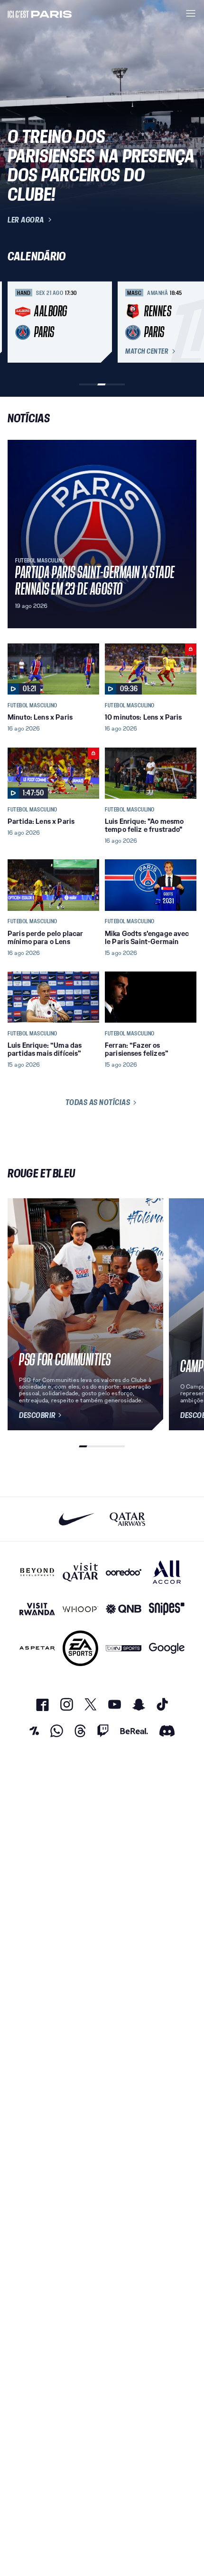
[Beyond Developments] (37, 1572)
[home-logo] (40, 13)
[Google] (167, 1648)
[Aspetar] (37, 1648)
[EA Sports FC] (80, 1648)
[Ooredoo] (124, 1572)
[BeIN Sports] (124, 1648)
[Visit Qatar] (80, 1572)
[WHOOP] (80, 1609)
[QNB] (124, 1609)
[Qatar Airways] (127, 1519)
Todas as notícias (98, 1102)
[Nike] (77, 1519)
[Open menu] (191, 13)
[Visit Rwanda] (37, 1609)
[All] (167, 1572)
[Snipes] (167, 1609)
